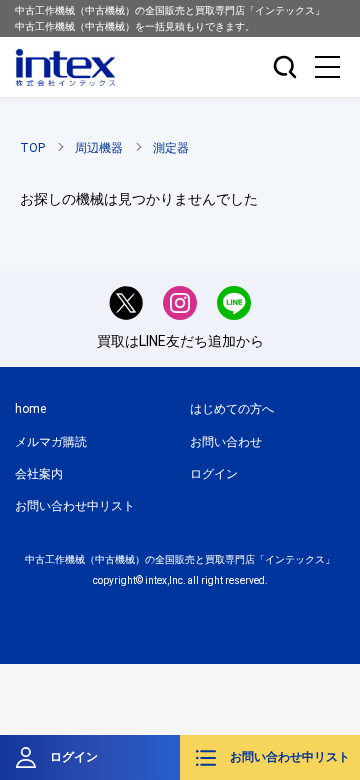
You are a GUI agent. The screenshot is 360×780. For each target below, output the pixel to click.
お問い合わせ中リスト (290, 757)
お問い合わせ (226, 442)
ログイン (74, 757)
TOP (32, 148)
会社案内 (39, 474)
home (30, 409)
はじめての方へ (232, 409)
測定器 (171, 148)
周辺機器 (99, 148)
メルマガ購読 (51, 442)
